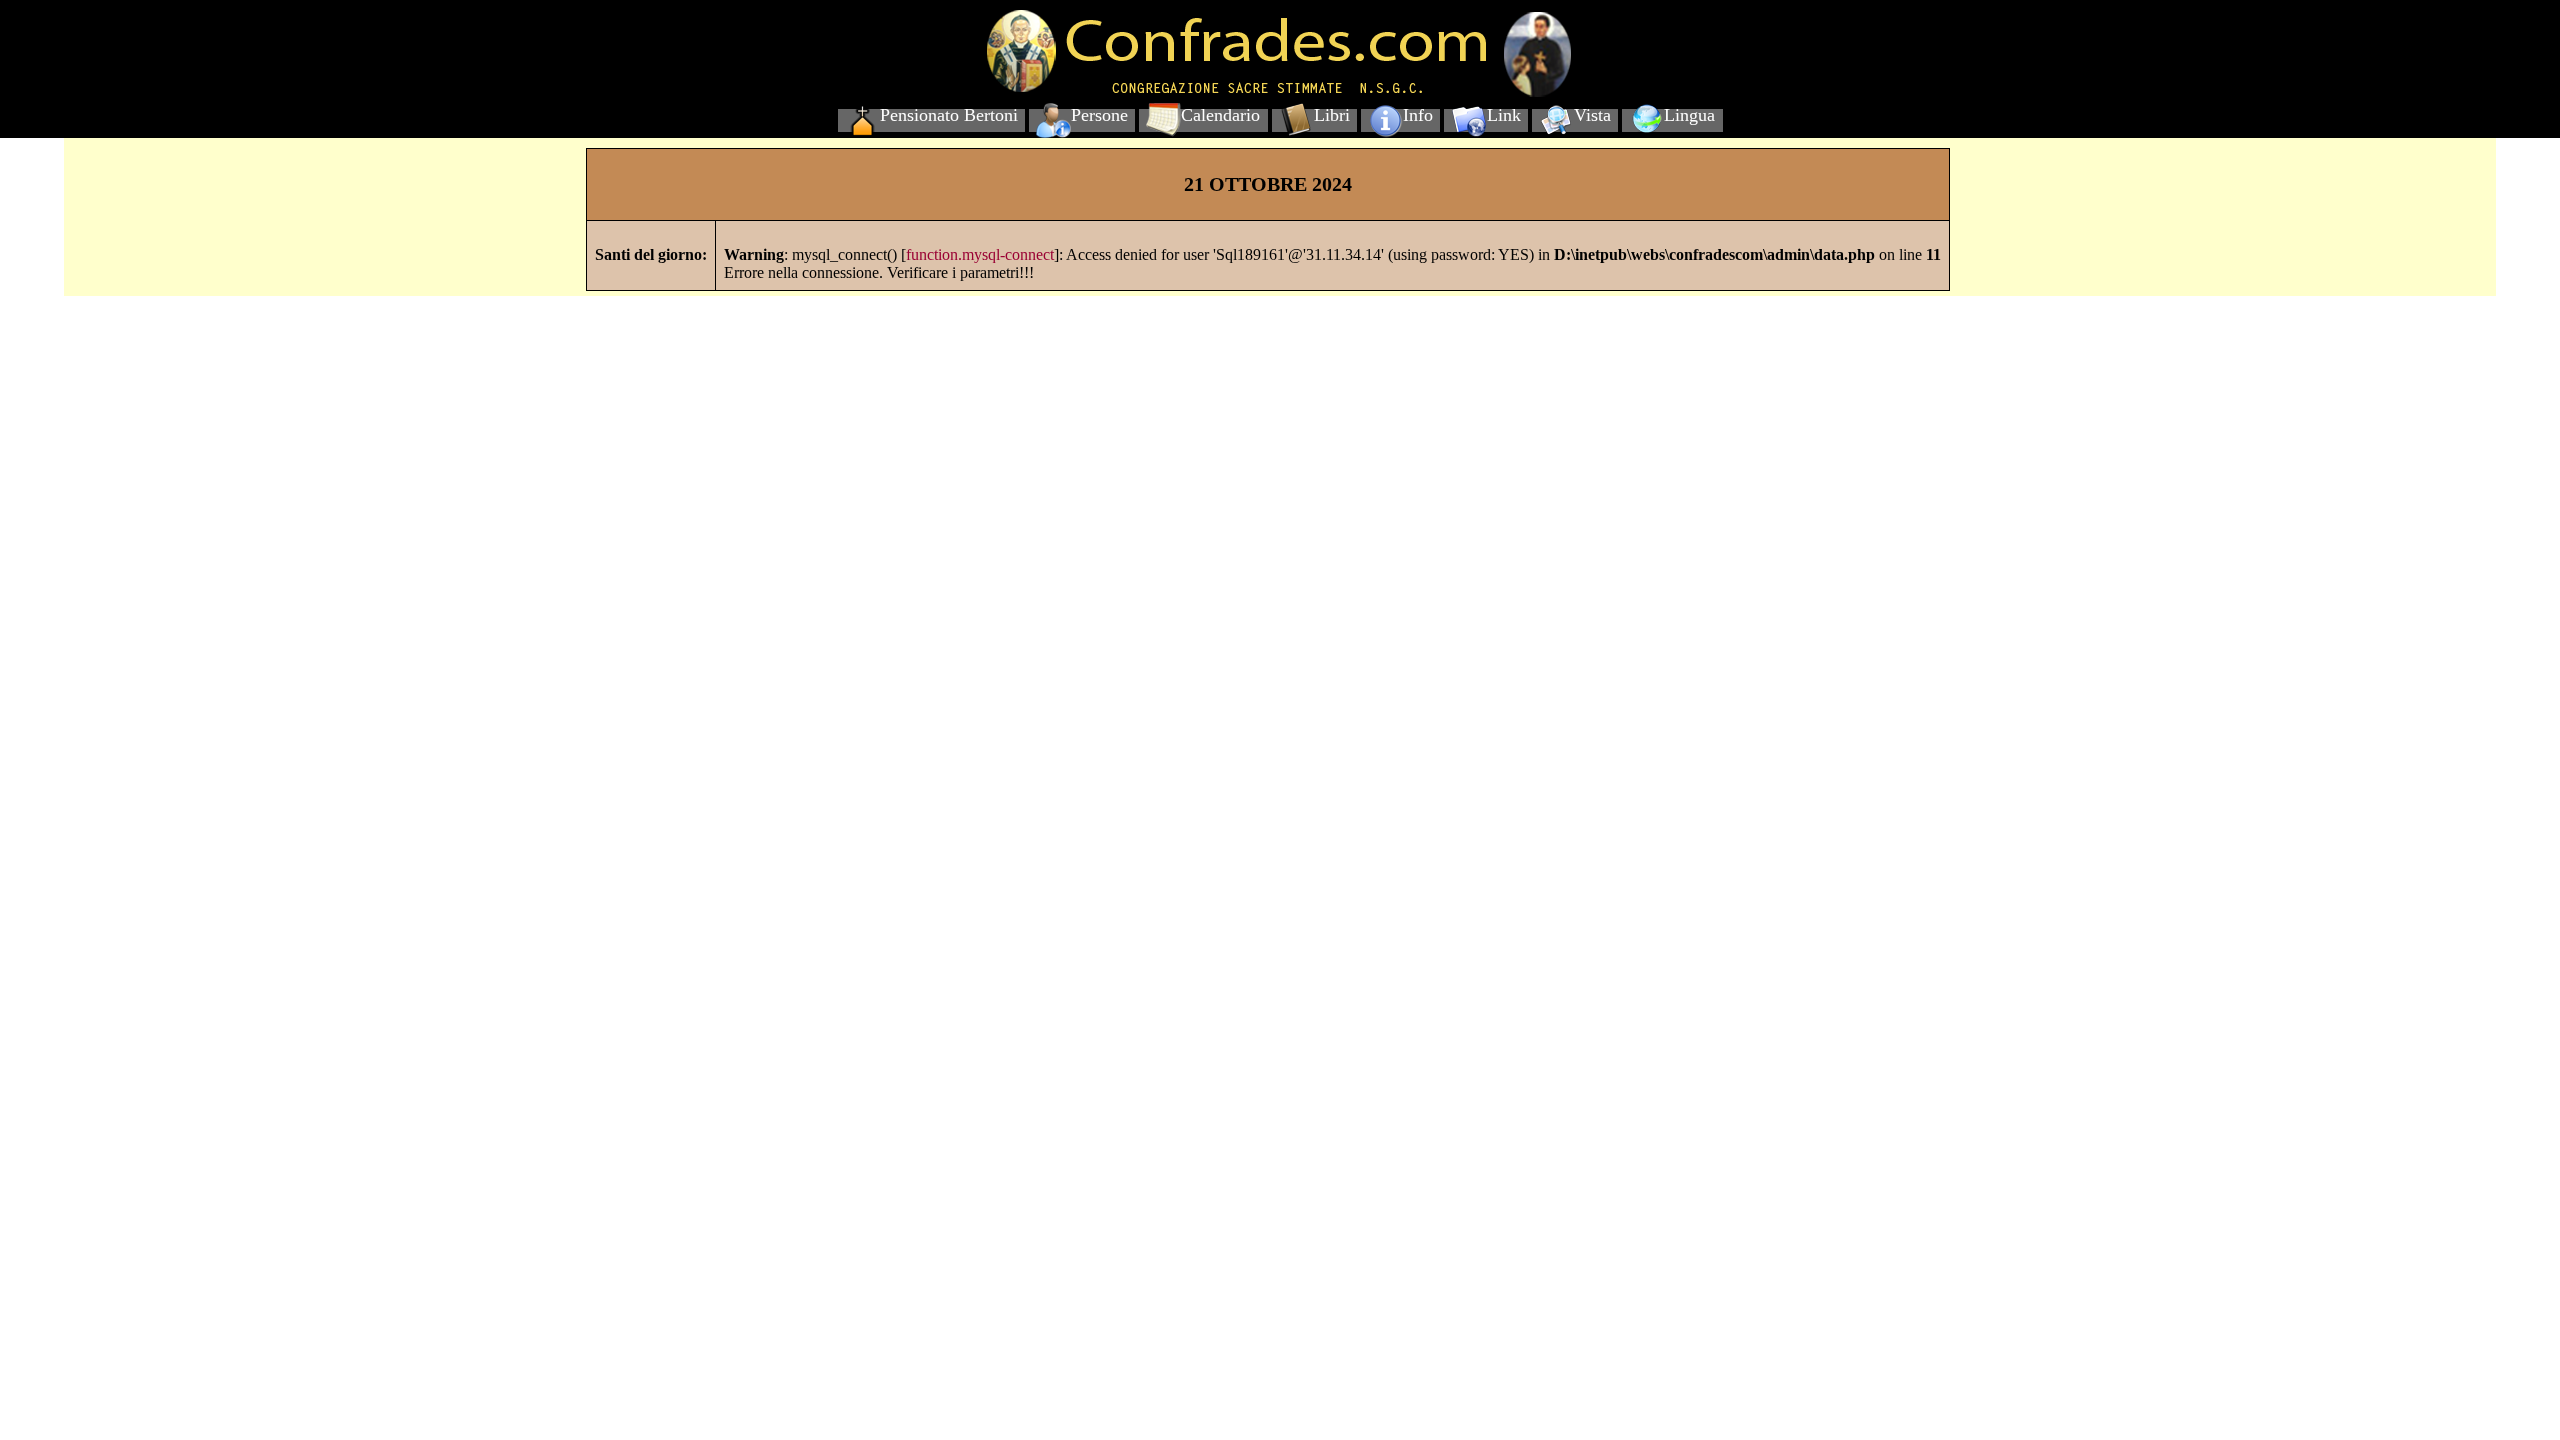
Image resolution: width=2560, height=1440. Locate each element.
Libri (1332, 115)
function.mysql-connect (980, 254)
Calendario (1220, 115)
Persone (1099, 115)
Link (1504, 115)
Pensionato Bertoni (949, 115)
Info (1418, 115)
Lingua (1689, 115)
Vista (1592, 115)
